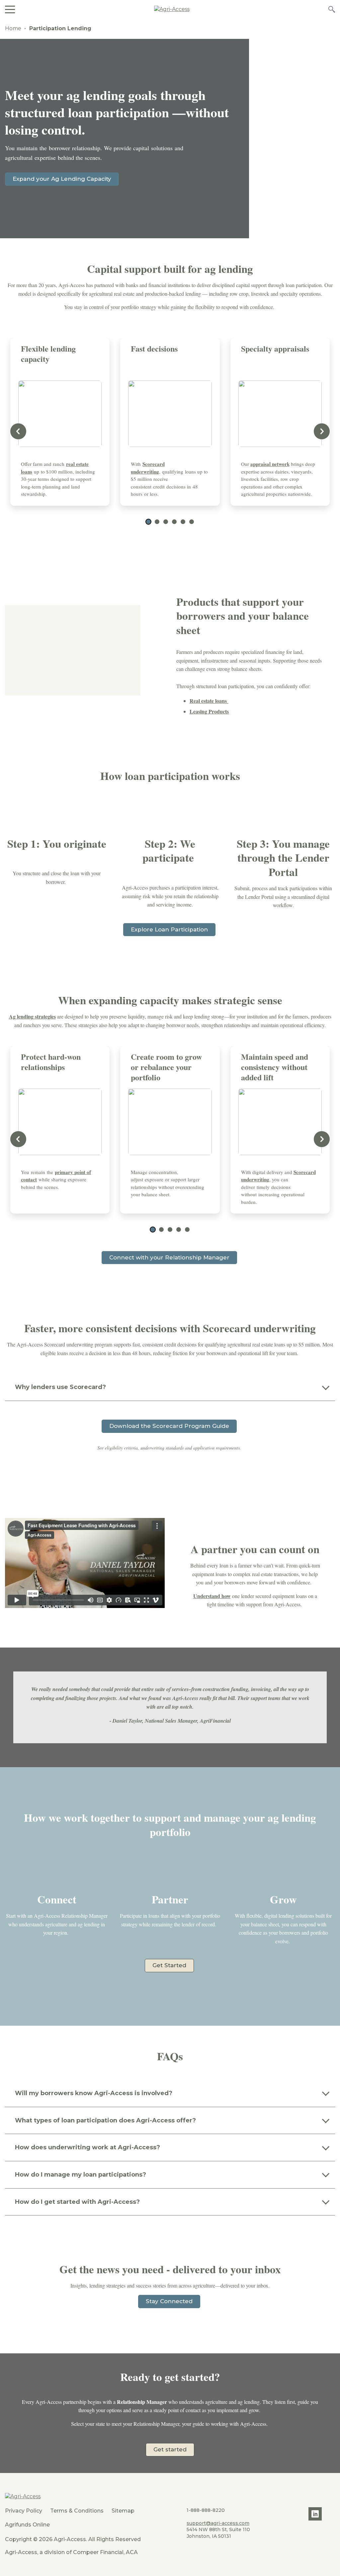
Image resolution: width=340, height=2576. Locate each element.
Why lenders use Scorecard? (60, 1387)
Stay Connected (169, 2301)
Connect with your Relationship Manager (169, 1257)
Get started (170, 2449)
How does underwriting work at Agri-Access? (87, 2147)
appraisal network (270, 464)
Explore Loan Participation (169, 929)
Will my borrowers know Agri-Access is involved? (94, 2093)
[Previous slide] (18, 431)
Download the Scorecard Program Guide (169, 1426)
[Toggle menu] (10, 9)
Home (13, 28)
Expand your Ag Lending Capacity (62, 179)
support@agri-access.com (218, 2523)
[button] (148, 522)
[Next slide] (322, 431)
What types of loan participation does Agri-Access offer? (105, 2120)
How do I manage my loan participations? (81, 2175)
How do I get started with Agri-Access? (78, 2202)
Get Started (169, 1965)
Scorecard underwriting (148, 468)
